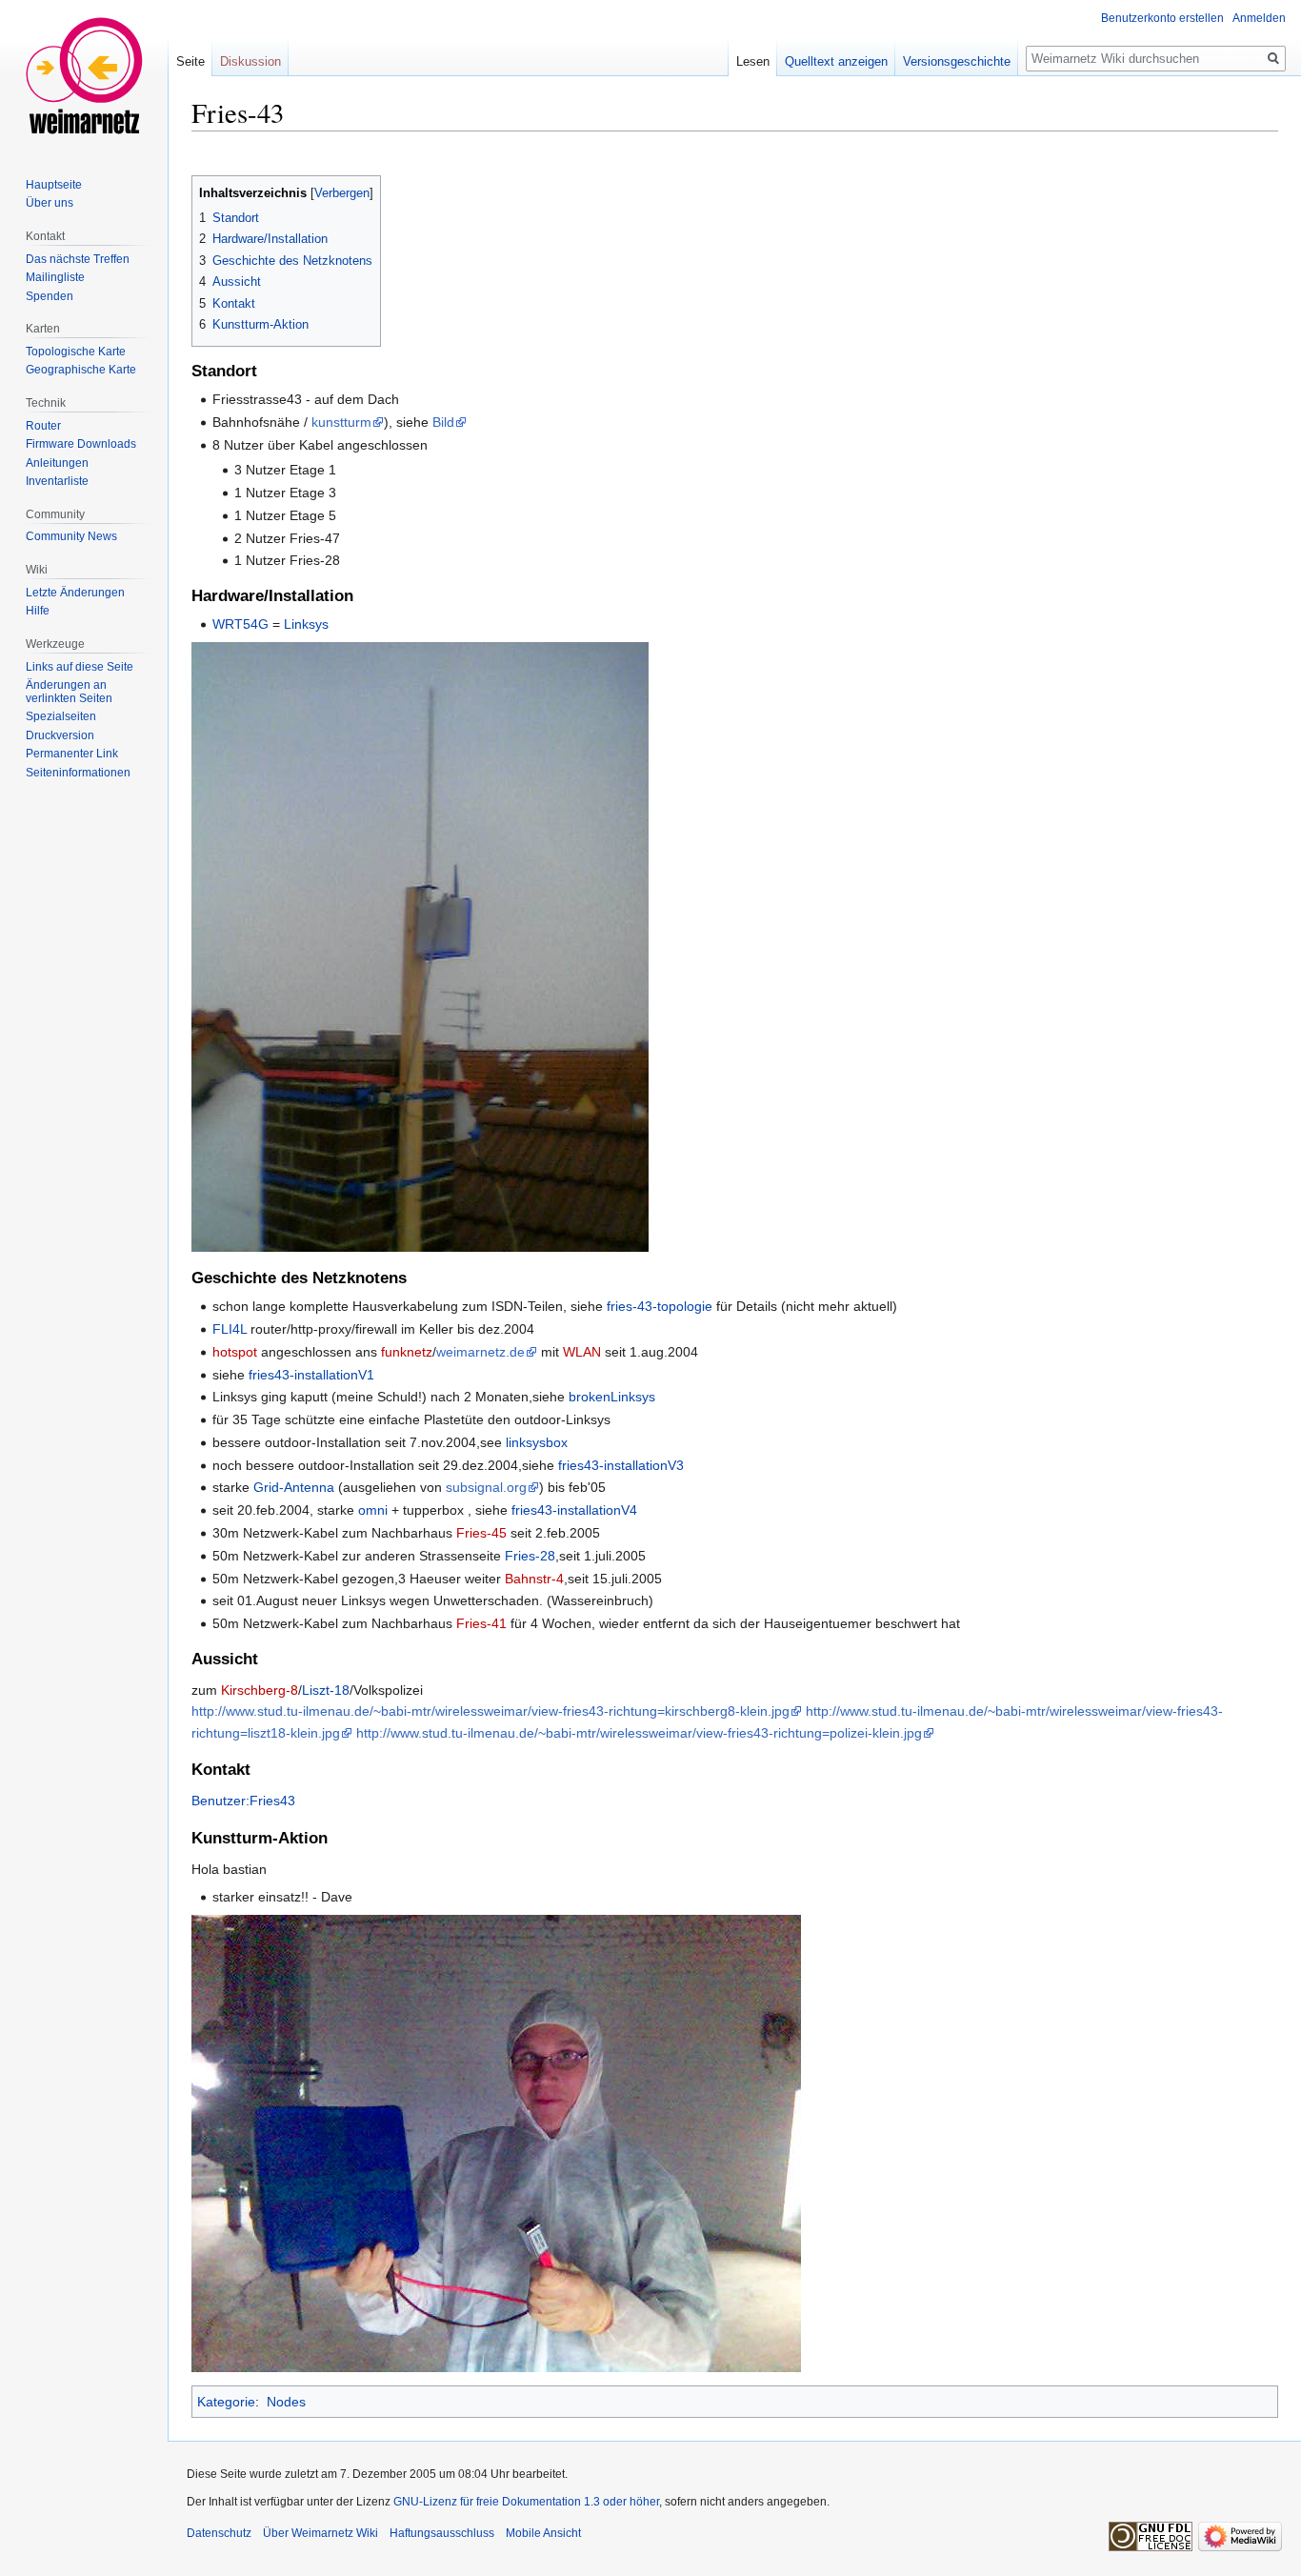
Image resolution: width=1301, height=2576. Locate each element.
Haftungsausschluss (442, 2533)
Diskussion (250, 61)
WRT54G (240, 624)
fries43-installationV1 (311, 1375)
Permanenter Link (72, 754)
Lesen (753, 61)
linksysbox (537, 1442)
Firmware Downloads (81, 444)
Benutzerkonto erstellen (1162, 18)
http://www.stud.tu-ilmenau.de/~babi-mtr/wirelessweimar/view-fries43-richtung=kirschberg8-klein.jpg (490, 1711)
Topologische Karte (76, 352)
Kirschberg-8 (260, 1690)
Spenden (50, 296)
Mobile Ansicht (543, 2533)
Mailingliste (55, 277)
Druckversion (60, 735)
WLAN (582, 1352)
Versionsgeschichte (957, 61)
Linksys (306, 624)
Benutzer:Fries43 (243, 1801)
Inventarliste (57, 481)
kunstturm (341, 422)
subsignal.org (486, 1487)
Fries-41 (481, 1623)
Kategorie (226, 2402)
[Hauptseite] (84, 76)
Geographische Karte (81, 370)
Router (43, 426)
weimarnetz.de (480, 1352)
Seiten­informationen (78, 773)
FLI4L (230, 1329)
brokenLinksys (612, 1397)
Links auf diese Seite (80, 667)
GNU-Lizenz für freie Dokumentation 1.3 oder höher (526, 2502)
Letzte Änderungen (75, 593)
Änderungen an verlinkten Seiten (69, 692)
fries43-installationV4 (574, 1510)
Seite (190, 61)
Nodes (286, 2402)
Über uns (50, 203)
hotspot (235, 1352)
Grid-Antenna (294, 1487)
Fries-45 (481, 1533)
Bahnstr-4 (534, 1579)
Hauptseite (54, 185)
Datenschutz (219, 2533)
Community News (71, 536)
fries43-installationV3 (621, 1465)
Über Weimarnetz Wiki (320, 2533)
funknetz (407, 1352)
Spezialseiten (61, 716)
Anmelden (1259, 18)
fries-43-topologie (660, 1306)
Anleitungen (57, 463)
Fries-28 (530, 1556)
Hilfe (38, 611)
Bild (443, 422)
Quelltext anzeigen (836, 61)
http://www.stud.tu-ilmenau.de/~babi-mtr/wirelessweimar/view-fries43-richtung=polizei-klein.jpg (639, 1733)
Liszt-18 (326, 1690)
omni (373, 1510)
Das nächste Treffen (78, 259)
